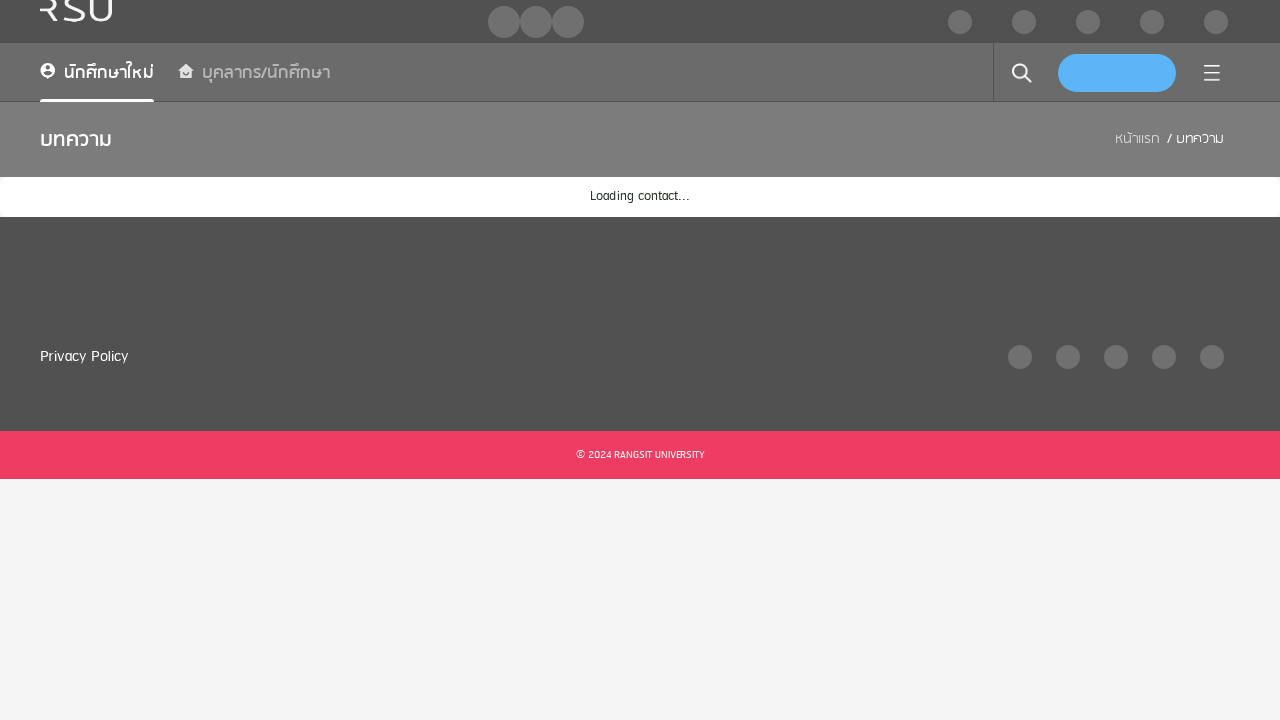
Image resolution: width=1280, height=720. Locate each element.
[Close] (754, 27)
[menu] (1212, 73)
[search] (1022, 73)
